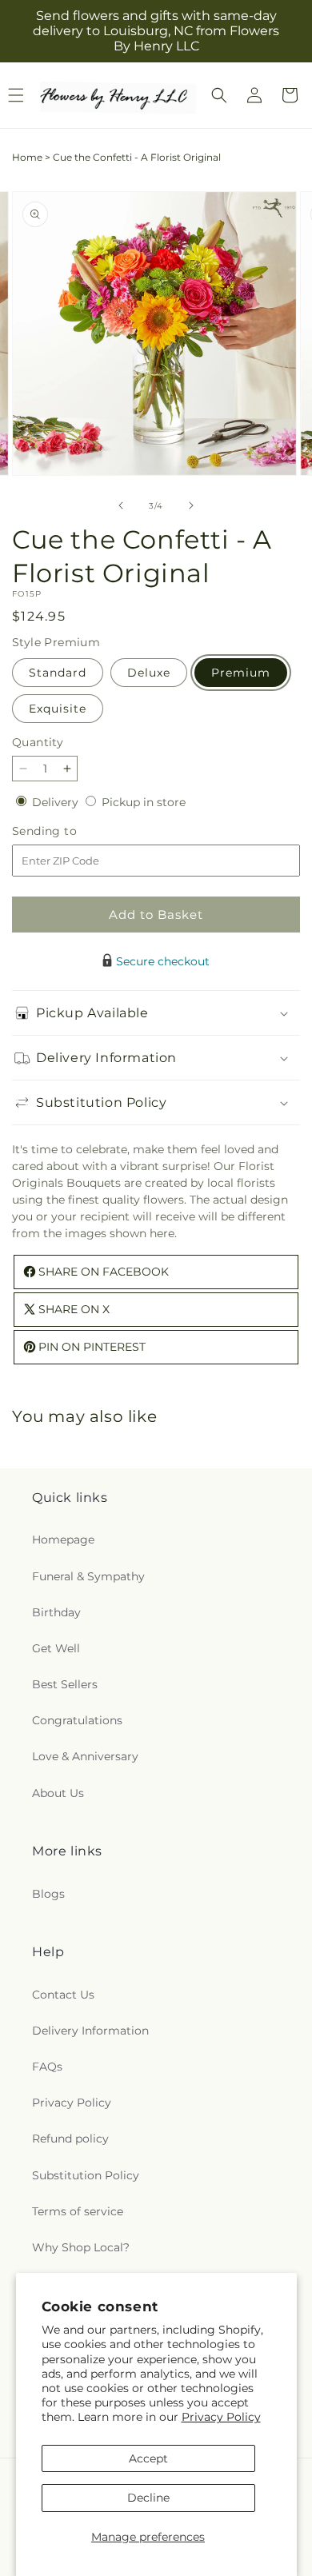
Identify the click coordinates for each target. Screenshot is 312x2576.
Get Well (56, 1648)
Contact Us (63, 1995)
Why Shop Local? (81, 2247)
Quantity (38, 742)
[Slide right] (191, 505)
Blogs (48, 1894)
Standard (58, 673)
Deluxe (149, 673)
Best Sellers (65, 1684)
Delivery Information (90, 2031)
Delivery (57, 802)
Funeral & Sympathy (88, 1576)
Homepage (63, 1540)
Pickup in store (144, 802)
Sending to (68, 831)
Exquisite (58, 709)
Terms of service (78, 2211)
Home (27, 157)
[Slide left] (121, 505)
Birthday (56, 1612)
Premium (241, 673)
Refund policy (70, 2139)
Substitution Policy (86, 2175)
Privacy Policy (221, 2417)
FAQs (47, 2067)
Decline (148, 2498)
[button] (219, 95)
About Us (58, 1793)
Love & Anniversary (85, 1756)
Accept (148, 2458)
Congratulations (77, 1720)
